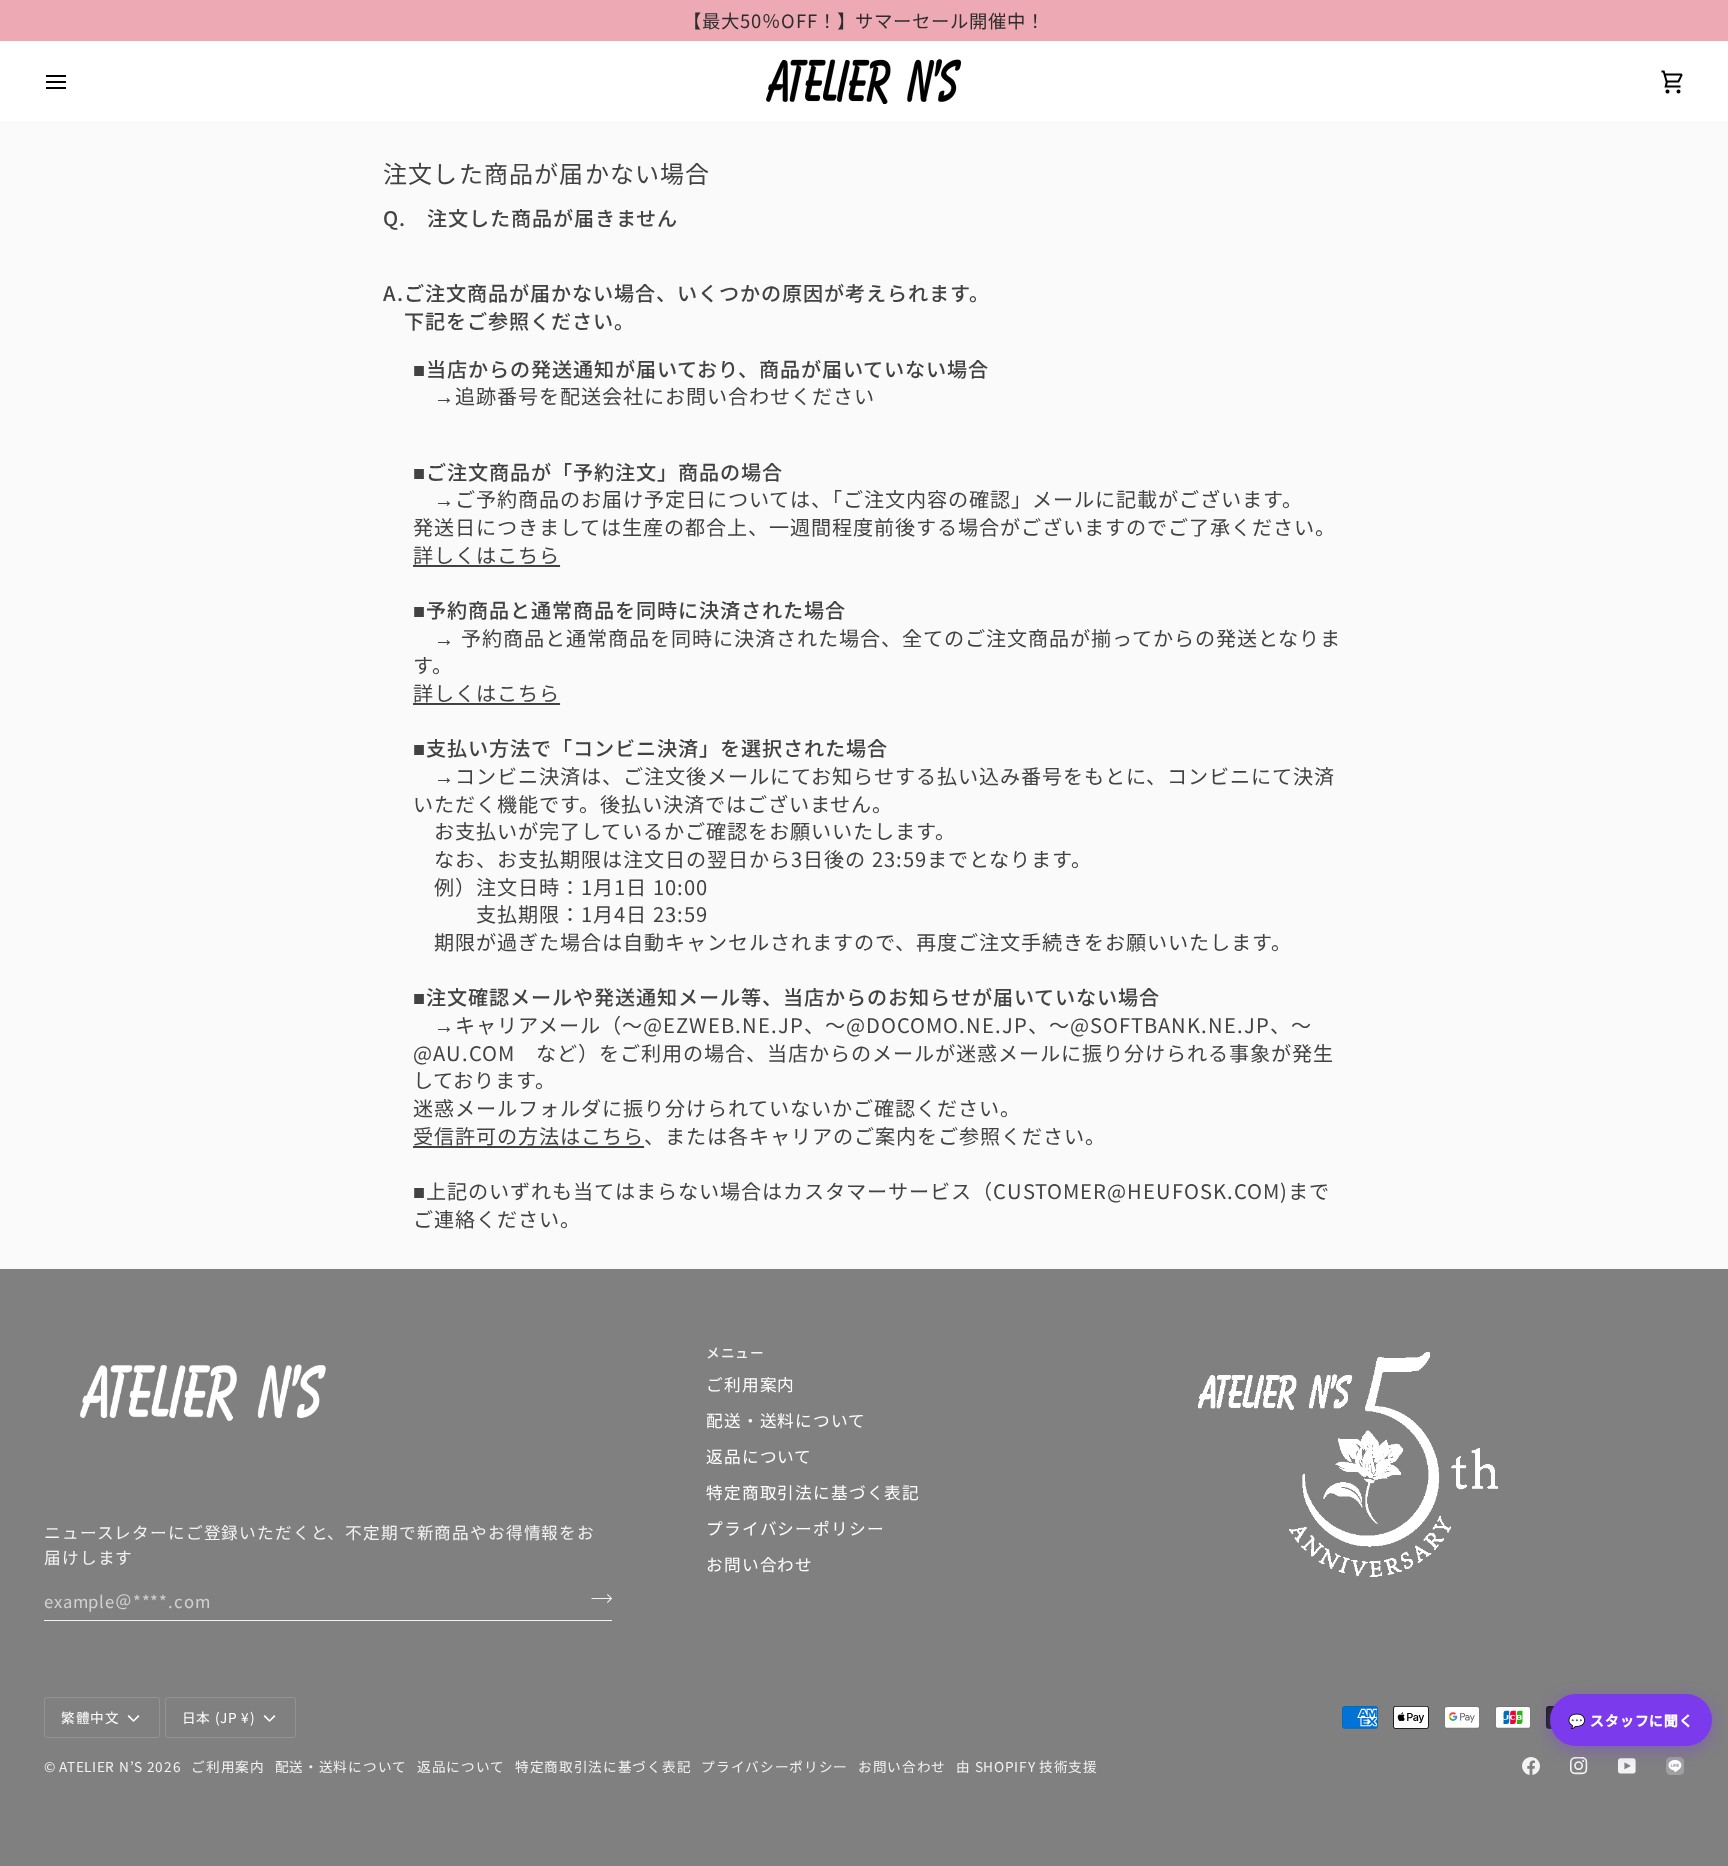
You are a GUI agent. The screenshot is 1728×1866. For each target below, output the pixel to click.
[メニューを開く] (74, 81)
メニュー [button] (735, 1352)
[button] (1441, 1347)
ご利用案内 (750, 1384)
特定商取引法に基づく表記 (813, 1492)
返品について (759, 1456)
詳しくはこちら (486, 554)
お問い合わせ (759, 1564)
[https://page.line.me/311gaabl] (1675, 1766)
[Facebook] (1531, 1766)
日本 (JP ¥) (219, 1717)
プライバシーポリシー (795, 1528)
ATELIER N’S (101, 1766)
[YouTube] (1627, 1766)
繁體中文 (90, 1717)
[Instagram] (1579, 1766)
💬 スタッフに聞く (1631, 1720)
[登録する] (595, 1598)
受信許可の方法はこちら (528, 1135)
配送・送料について (786, 1420)
